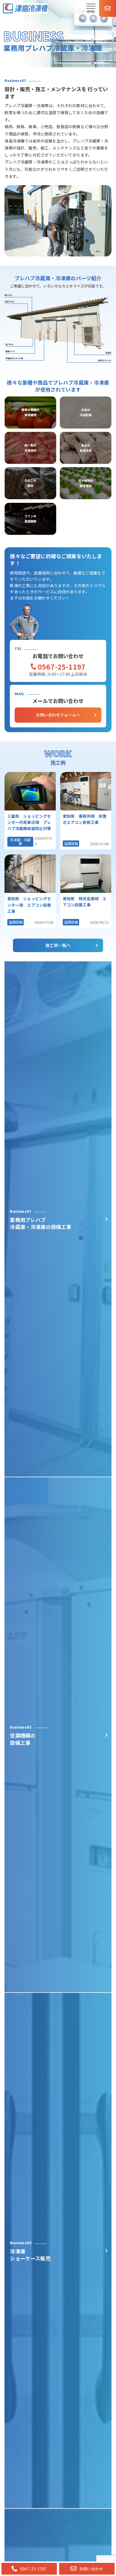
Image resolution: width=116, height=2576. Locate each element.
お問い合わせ (91, 2569)
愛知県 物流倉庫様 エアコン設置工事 (85, 902)
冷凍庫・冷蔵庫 (20, 842)
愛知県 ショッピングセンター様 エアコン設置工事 (29, 905)
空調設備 (71, 844)
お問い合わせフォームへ (58, 715)
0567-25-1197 (62, 667)
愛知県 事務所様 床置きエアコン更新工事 (85, 819)
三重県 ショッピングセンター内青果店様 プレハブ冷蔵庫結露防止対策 (29, 822)
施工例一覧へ (58, 945)
